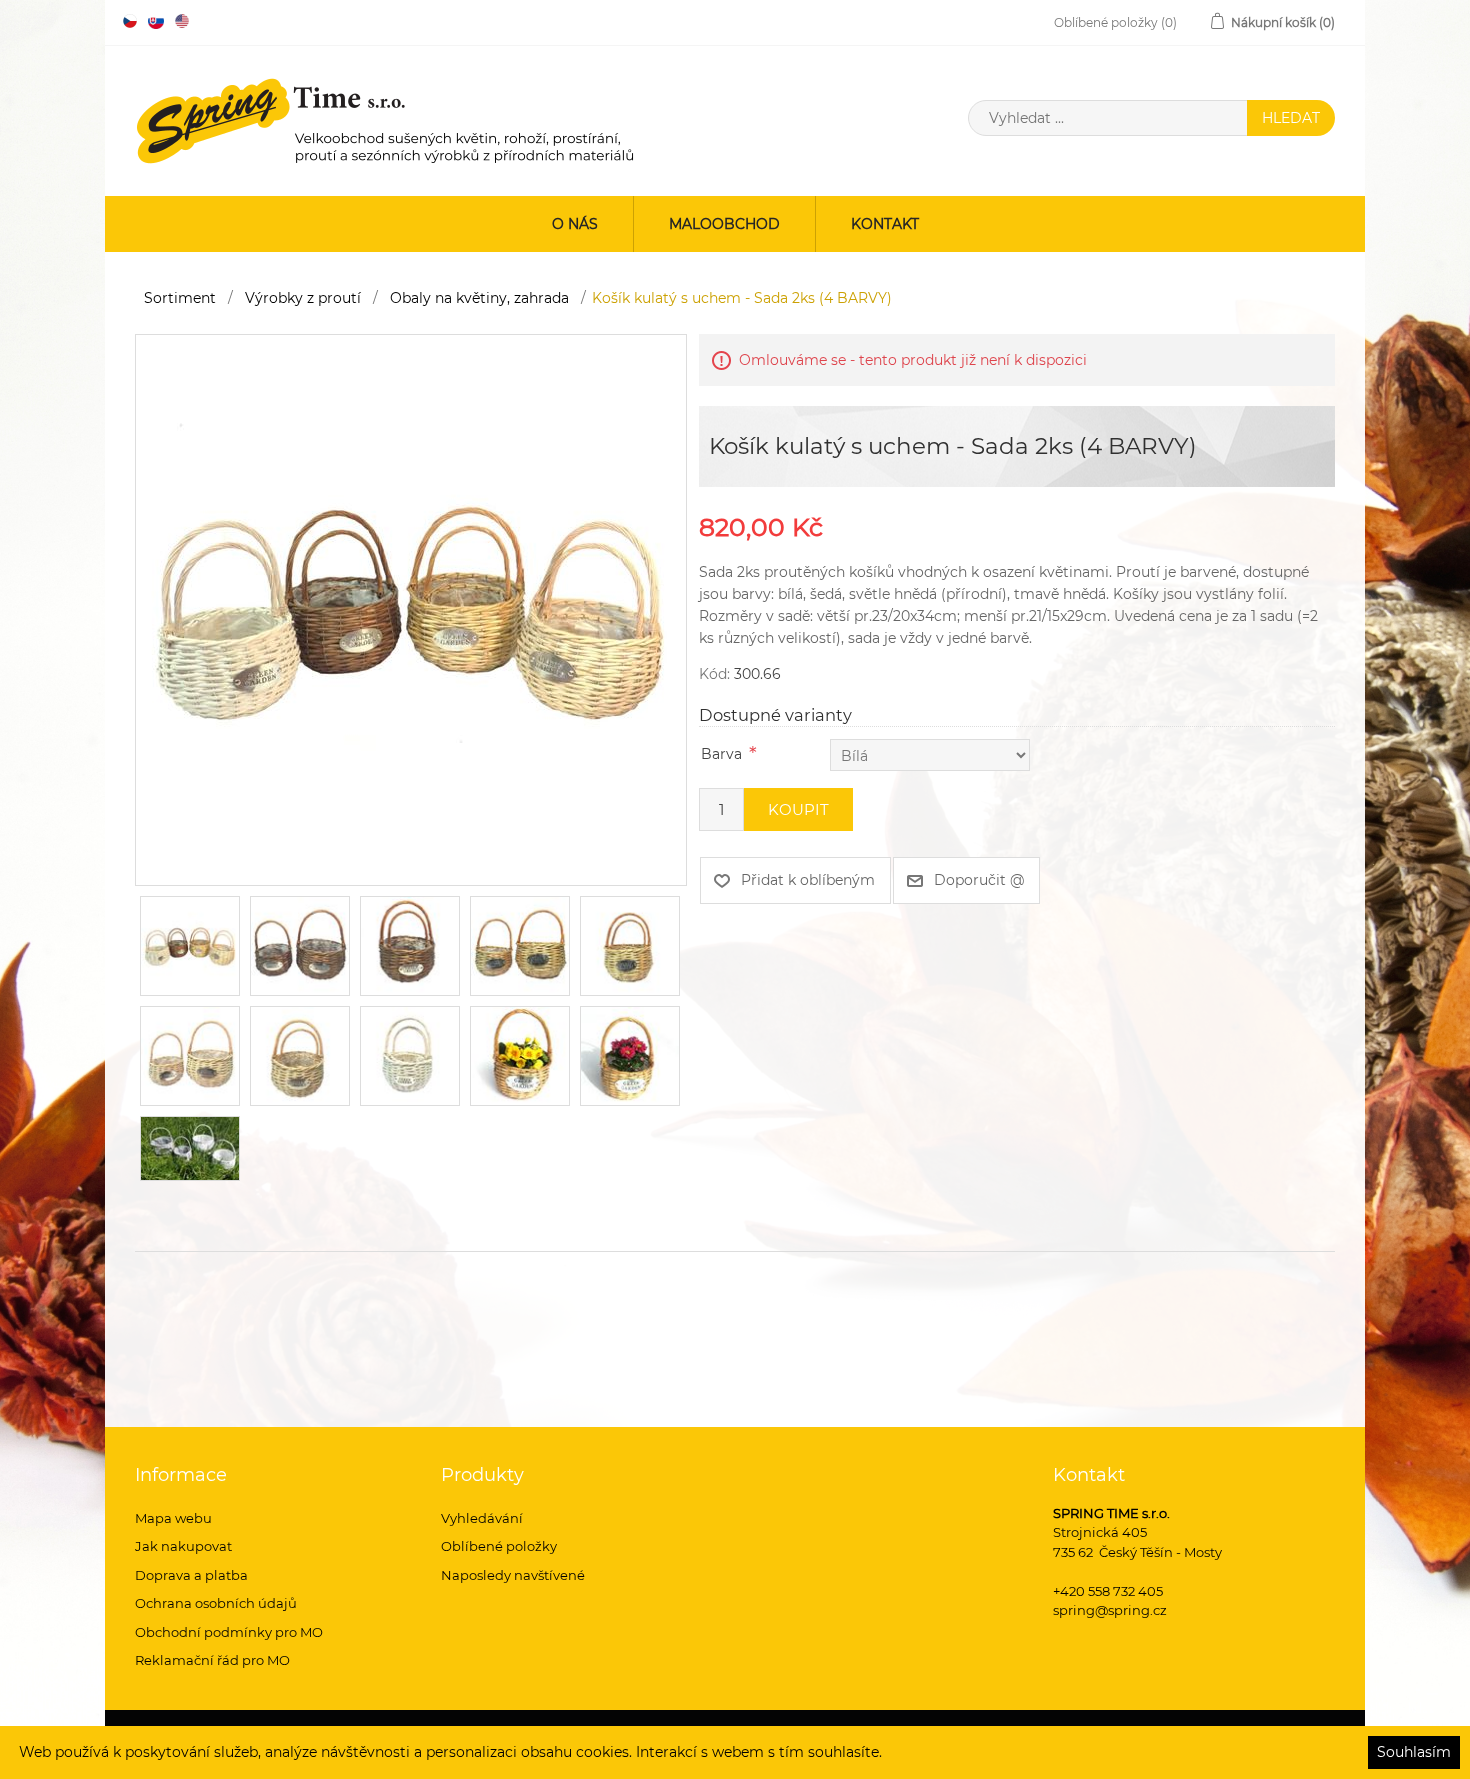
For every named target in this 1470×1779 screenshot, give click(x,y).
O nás (575, 224)
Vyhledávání (482, 1518)
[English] (182, 21)
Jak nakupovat (183, 1546)
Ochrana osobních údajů (216, 1603)
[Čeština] (130, 21)
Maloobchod (724, 224)
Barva (721, 754)
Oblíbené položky (499, 1546)
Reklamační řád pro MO (212, 1660)
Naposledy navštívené (513, 1575)
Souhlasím (1414, 1752)
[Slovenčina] (156, 21)
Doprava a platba (191, 1575)
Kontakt (885, 224)
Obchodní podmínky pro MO (229, 1632)
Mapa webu (173, 1518)
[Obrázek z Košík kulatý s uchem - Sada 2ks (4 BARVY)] (411, 609)
